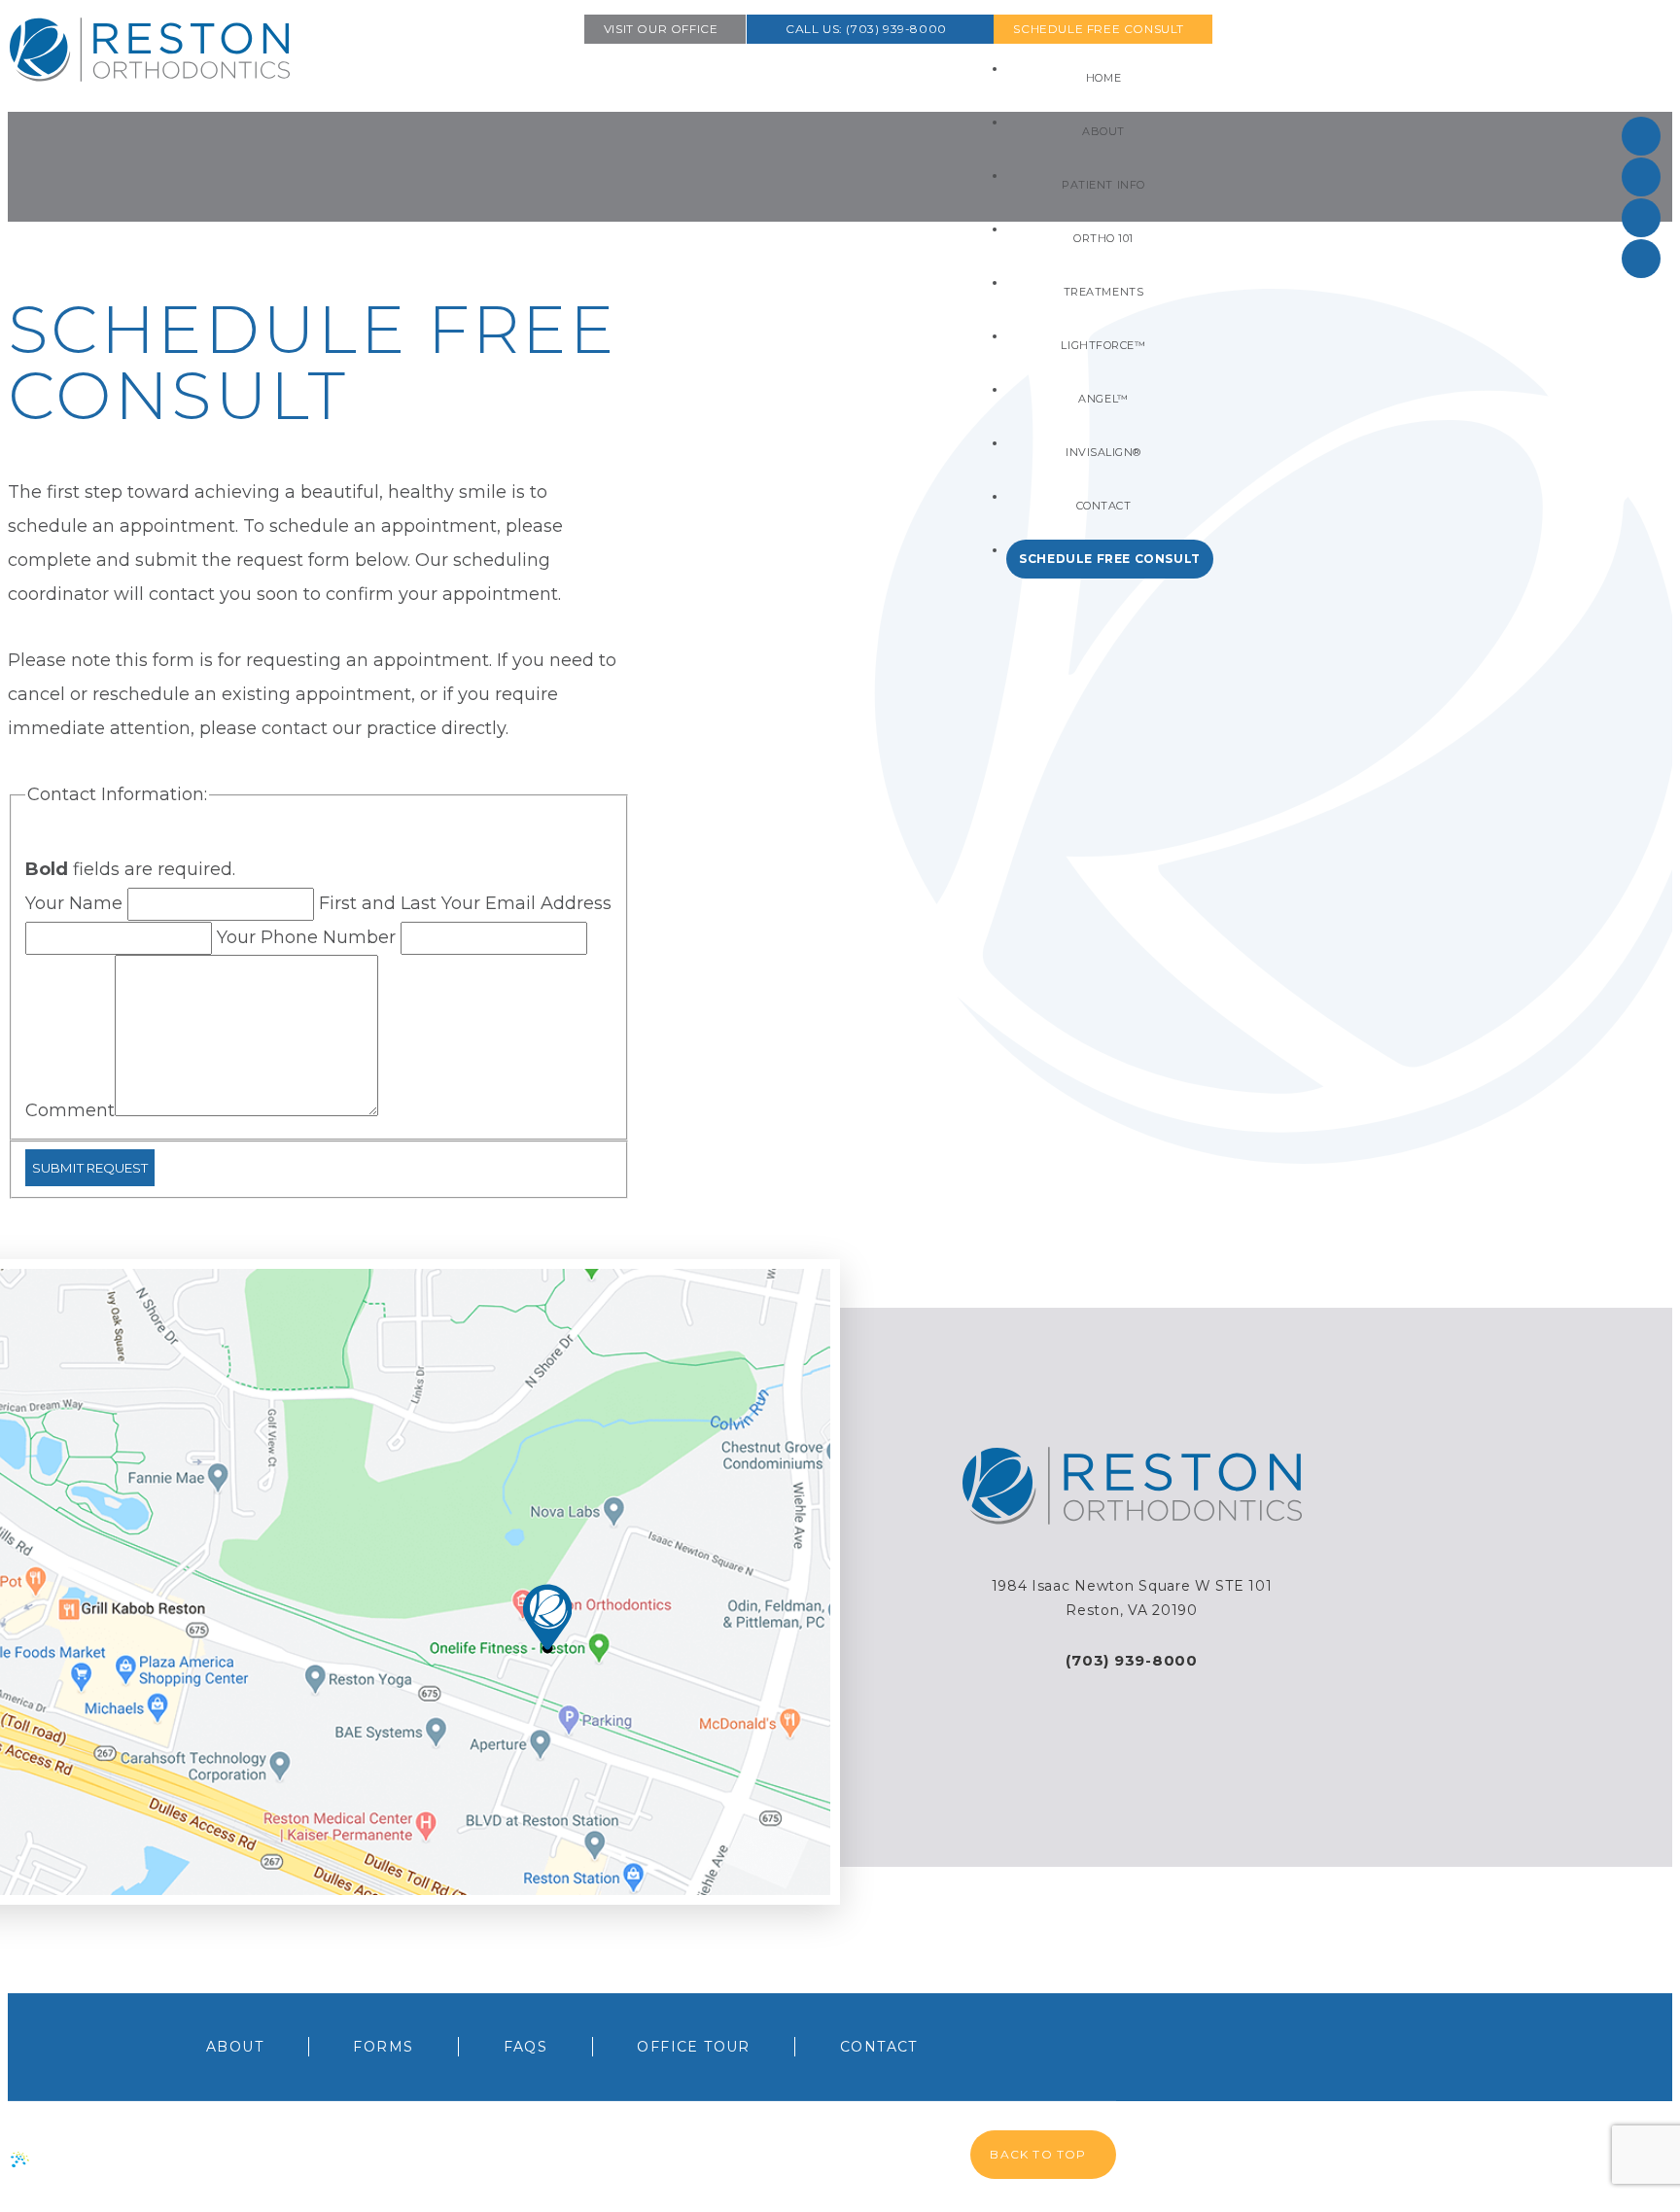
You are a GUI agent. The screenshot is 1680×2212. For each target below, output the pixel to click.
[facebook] (1641, 136)
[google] (1641, 177)
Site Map (338, 2158)
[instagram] (1641, 218)
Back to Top (1038, 2154)
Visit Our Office (661, 29)
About (235, 2047)
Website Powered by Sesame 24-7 (158, 2156)
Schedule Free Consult (1099, 29)
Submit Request (90, 1168)
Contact (879, 2047)
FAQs (526, 2047)
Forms (383, 2047)
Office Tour (693, 2047)
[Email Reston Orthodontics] (1132, 1685)
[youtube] (1641, 259)
